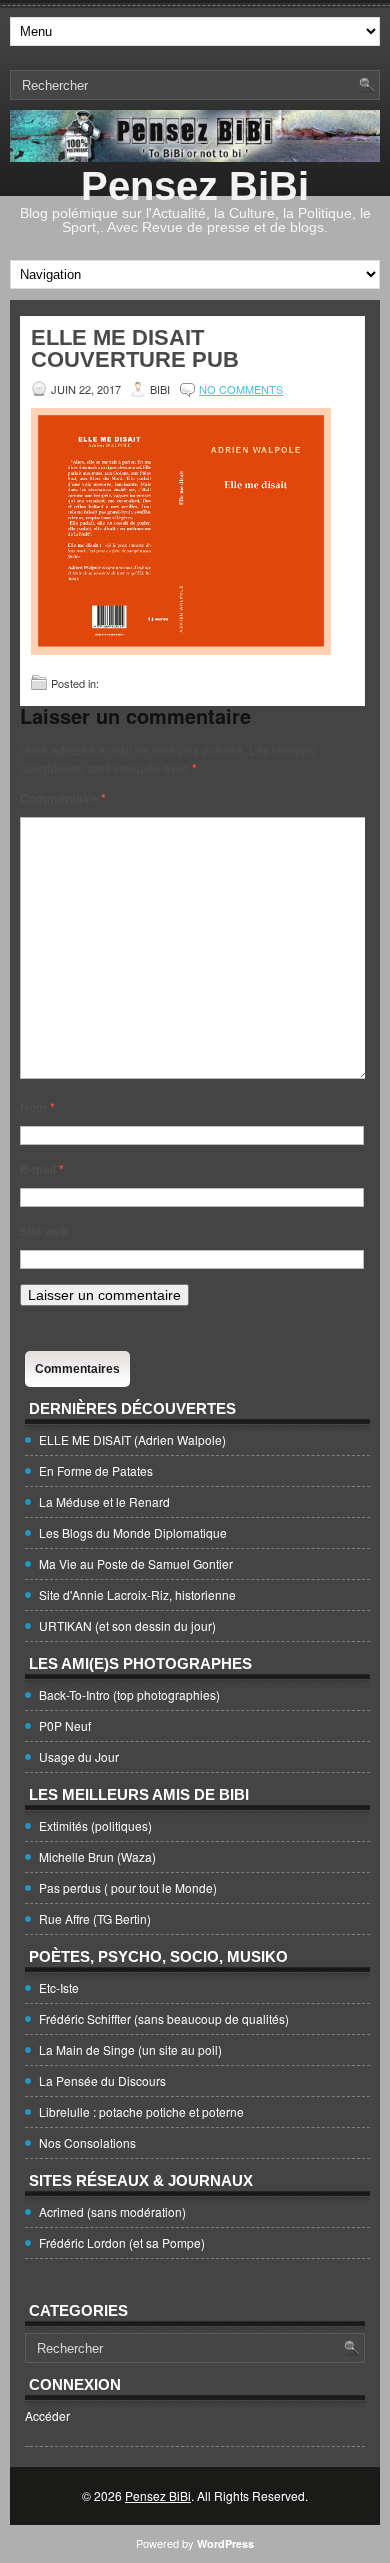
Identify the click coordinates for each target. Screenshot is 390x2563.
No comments (241, 389)
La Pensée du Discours (102, 2080)
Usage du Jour (79, 1756)
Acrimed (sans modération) (112, 2211)
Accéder (47, 2415)
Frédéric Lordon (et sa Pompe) (122, 2242)
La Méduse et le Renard (104, 1501)
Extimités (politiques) (95, 1825)
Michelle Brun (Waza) (97, 1856)
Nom (37, 1107)
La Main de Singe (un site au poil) (130, 2049)
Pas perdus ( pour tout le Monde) (128, 1887)
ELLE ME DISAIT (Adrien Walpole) (132, 1439)
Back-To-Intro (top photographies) (129, 1694)
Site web (44, 1231)
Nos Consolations (87, 2142)
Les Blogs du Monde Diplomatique (133, 1532)
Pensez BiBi (195, 186)
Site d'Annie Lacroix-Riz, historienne (137, 1594)
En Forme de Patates (96, 1470)
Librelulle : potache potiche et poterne (141, 2111)
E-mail (42, 1169)
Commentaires (77, 1369)
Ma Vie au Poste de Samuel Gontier (136, 1563)
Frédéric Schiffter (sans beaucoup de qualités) (164, 2018)
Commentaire (63, 798)
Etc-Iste (59, 1987)
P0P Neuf (65, 1725)
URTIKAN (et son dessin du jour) (127, 1625)
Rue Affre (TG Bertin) (95, 1918)
